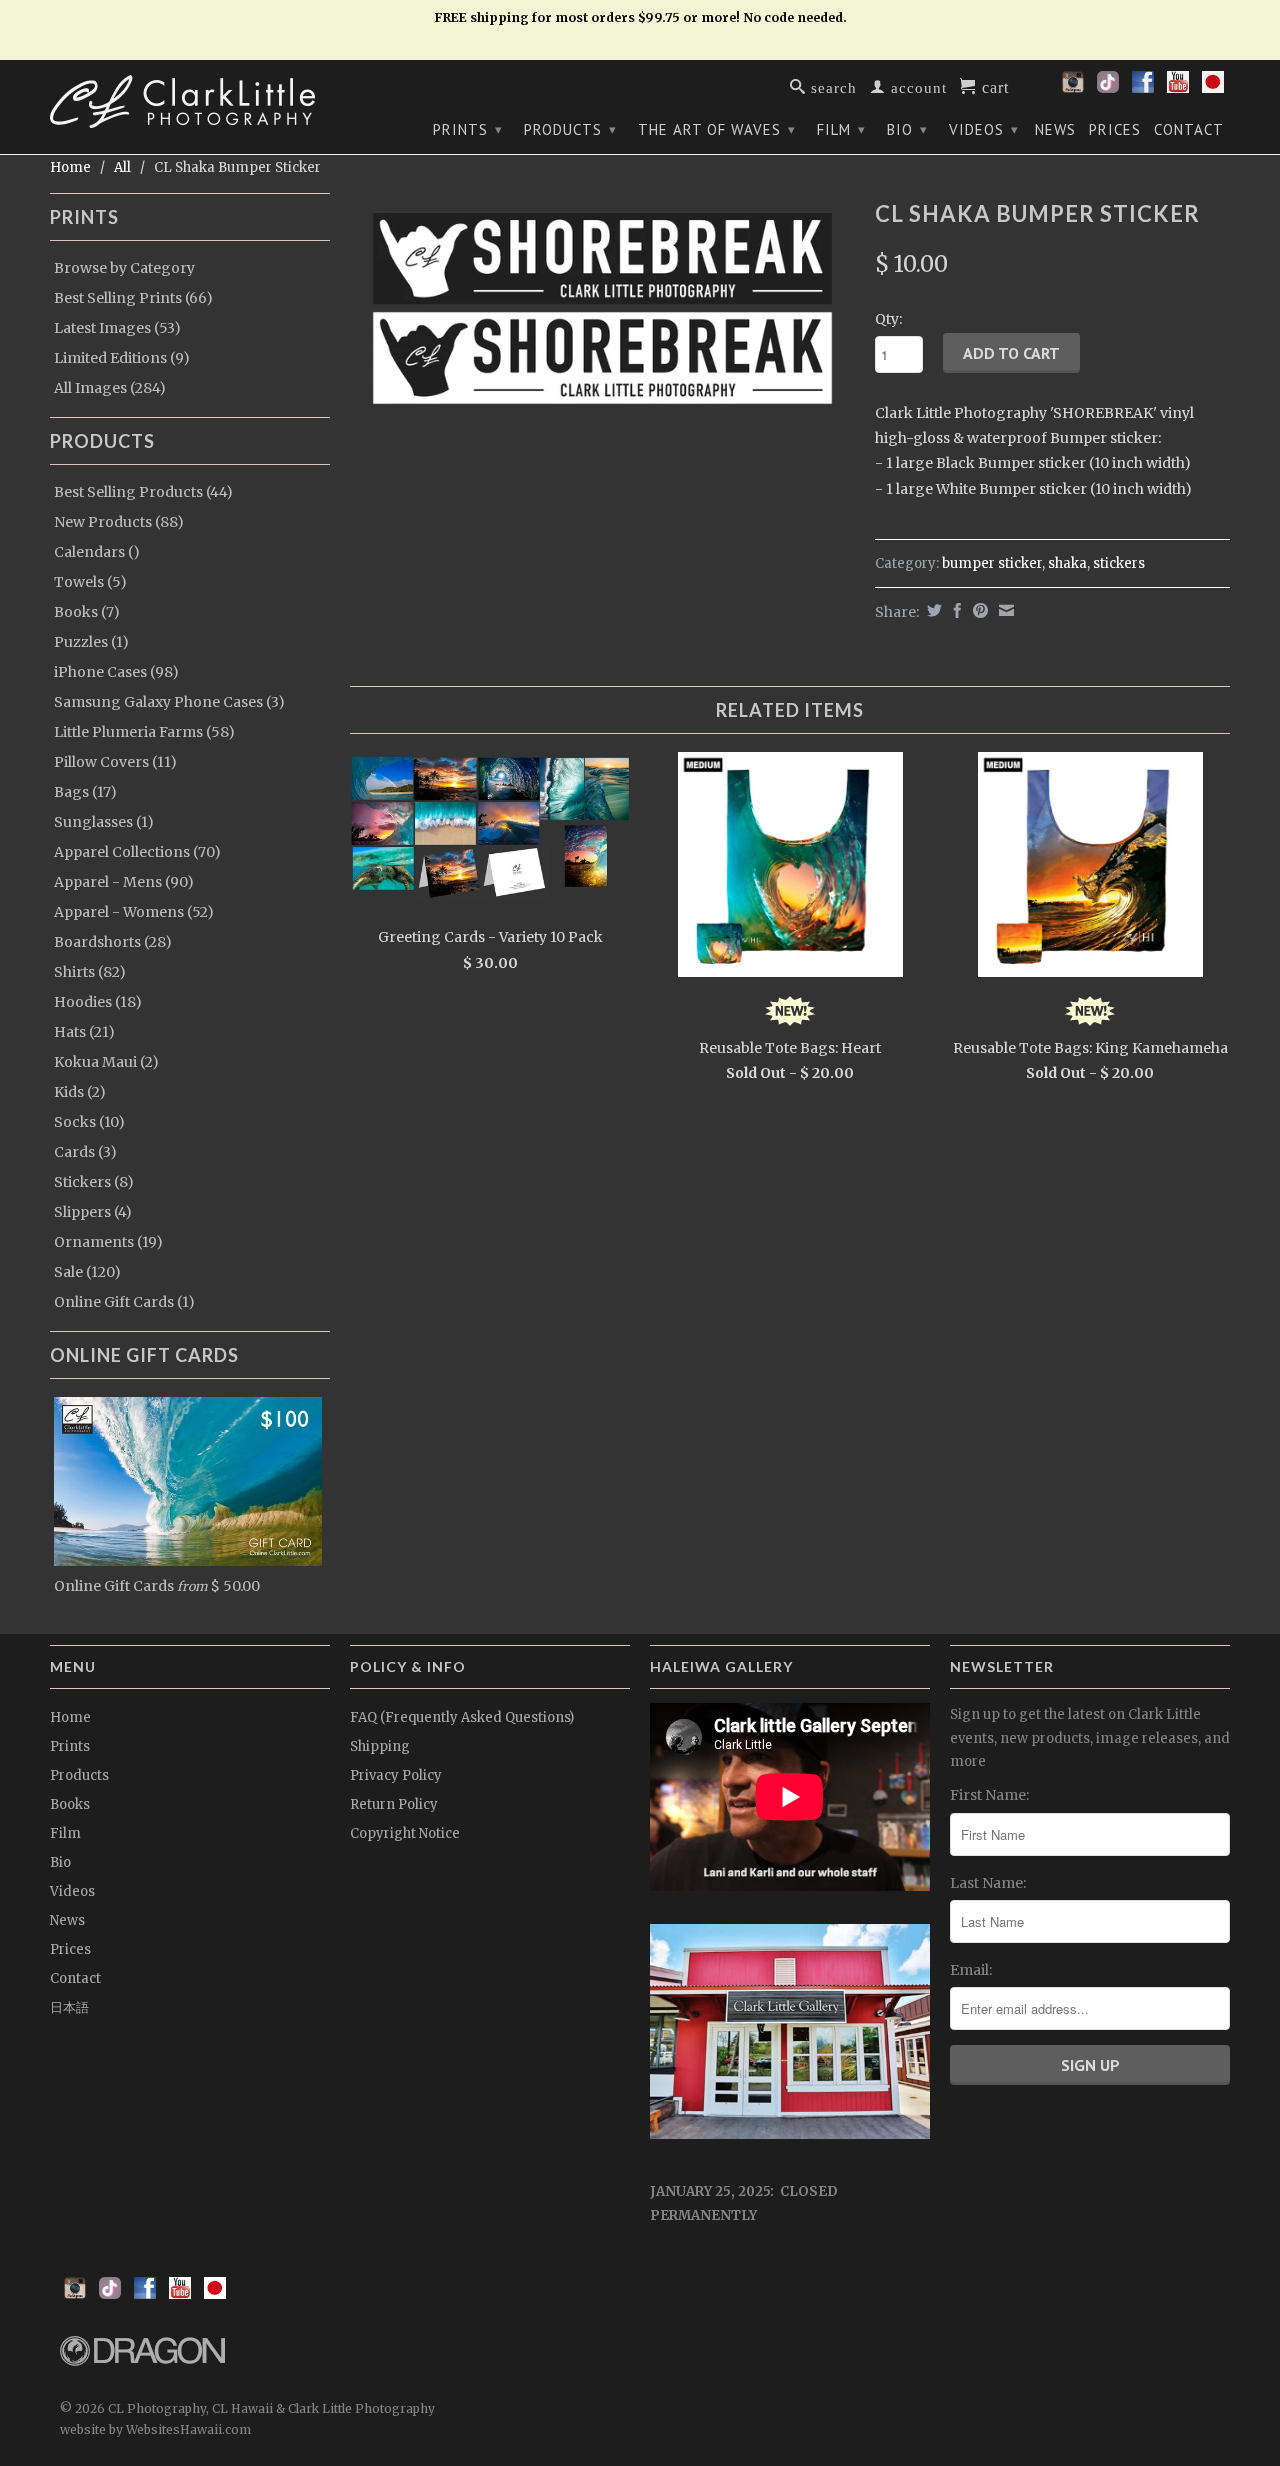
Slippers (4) (93, 1212)
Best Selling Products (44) (143, 492)
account (916, 86)
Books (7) (87, 612)
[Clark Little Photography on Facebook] (1143, 88)
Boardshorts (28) (113, 942)
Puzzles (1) (91, 642)
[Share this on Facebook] (955, 610)
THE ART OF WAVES (717, 129)
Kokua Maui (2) (106, 1062)
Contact (1189, 130)
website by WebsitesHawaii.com (155, 2429)
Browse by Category (124, 268)
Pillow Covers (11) (115, 762)
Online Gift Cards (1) (124, 1302)
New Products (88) (119, 522)
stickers (1119, 563)
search (831, 86)
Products (570, 129)
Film (841, 129)
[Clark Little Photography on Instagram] (1073, 88)
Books (70, 1804)
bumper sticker (992, 563)
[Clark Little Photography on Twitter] (1108, 88)
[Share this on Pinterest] (978, 610)
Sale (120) (87, 1272)
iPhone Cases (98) (116, 672)
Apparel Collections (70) (137, 852)
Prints (468, 129)
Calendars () (97, 552)
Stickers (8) (94, 1182)
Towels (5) (90, 582)
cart (993, 86)
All (122, 167)
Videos (984, 129)
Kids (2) (80, 1092)
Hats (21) (84, 1032)
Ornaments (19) (108, 1242)
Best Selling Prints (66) (133, 298)
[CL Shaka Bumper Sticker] (602, 308)
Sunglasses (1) (104, 822)
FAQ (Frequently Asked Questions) (462, 1717)
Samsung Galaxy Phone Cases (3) (169, 702)
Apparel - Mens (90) (124, 882)
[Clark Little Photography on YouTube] (1178, 88)
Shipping (380, 1746)
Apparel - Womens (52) (134, 912)
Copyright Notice (405, 1833)
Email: (971, 1970)
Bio (907, 129)
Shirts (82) (90, 972)
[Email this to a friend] (1004, 610)
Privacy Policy (396, 1775)
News (1055, 130)
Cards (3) (85, 1152)
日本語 (69, 2007)
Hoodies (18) (98, 1002)
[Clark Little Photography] (190, 101)
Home (70, 1717)
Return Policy (394, 1804)
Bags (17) (85, 792)
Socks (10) (89, 1122)
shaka (1067, 563)
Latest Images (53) (117, 328)
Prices (1115, 130)
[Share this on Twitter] (932, 610)
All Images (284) (110, 388)
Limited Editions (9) (122, 358)
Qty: (888, 319)
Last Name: (988, 1883)
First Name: (989, 1795)
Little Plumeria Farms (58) (144, 732)
